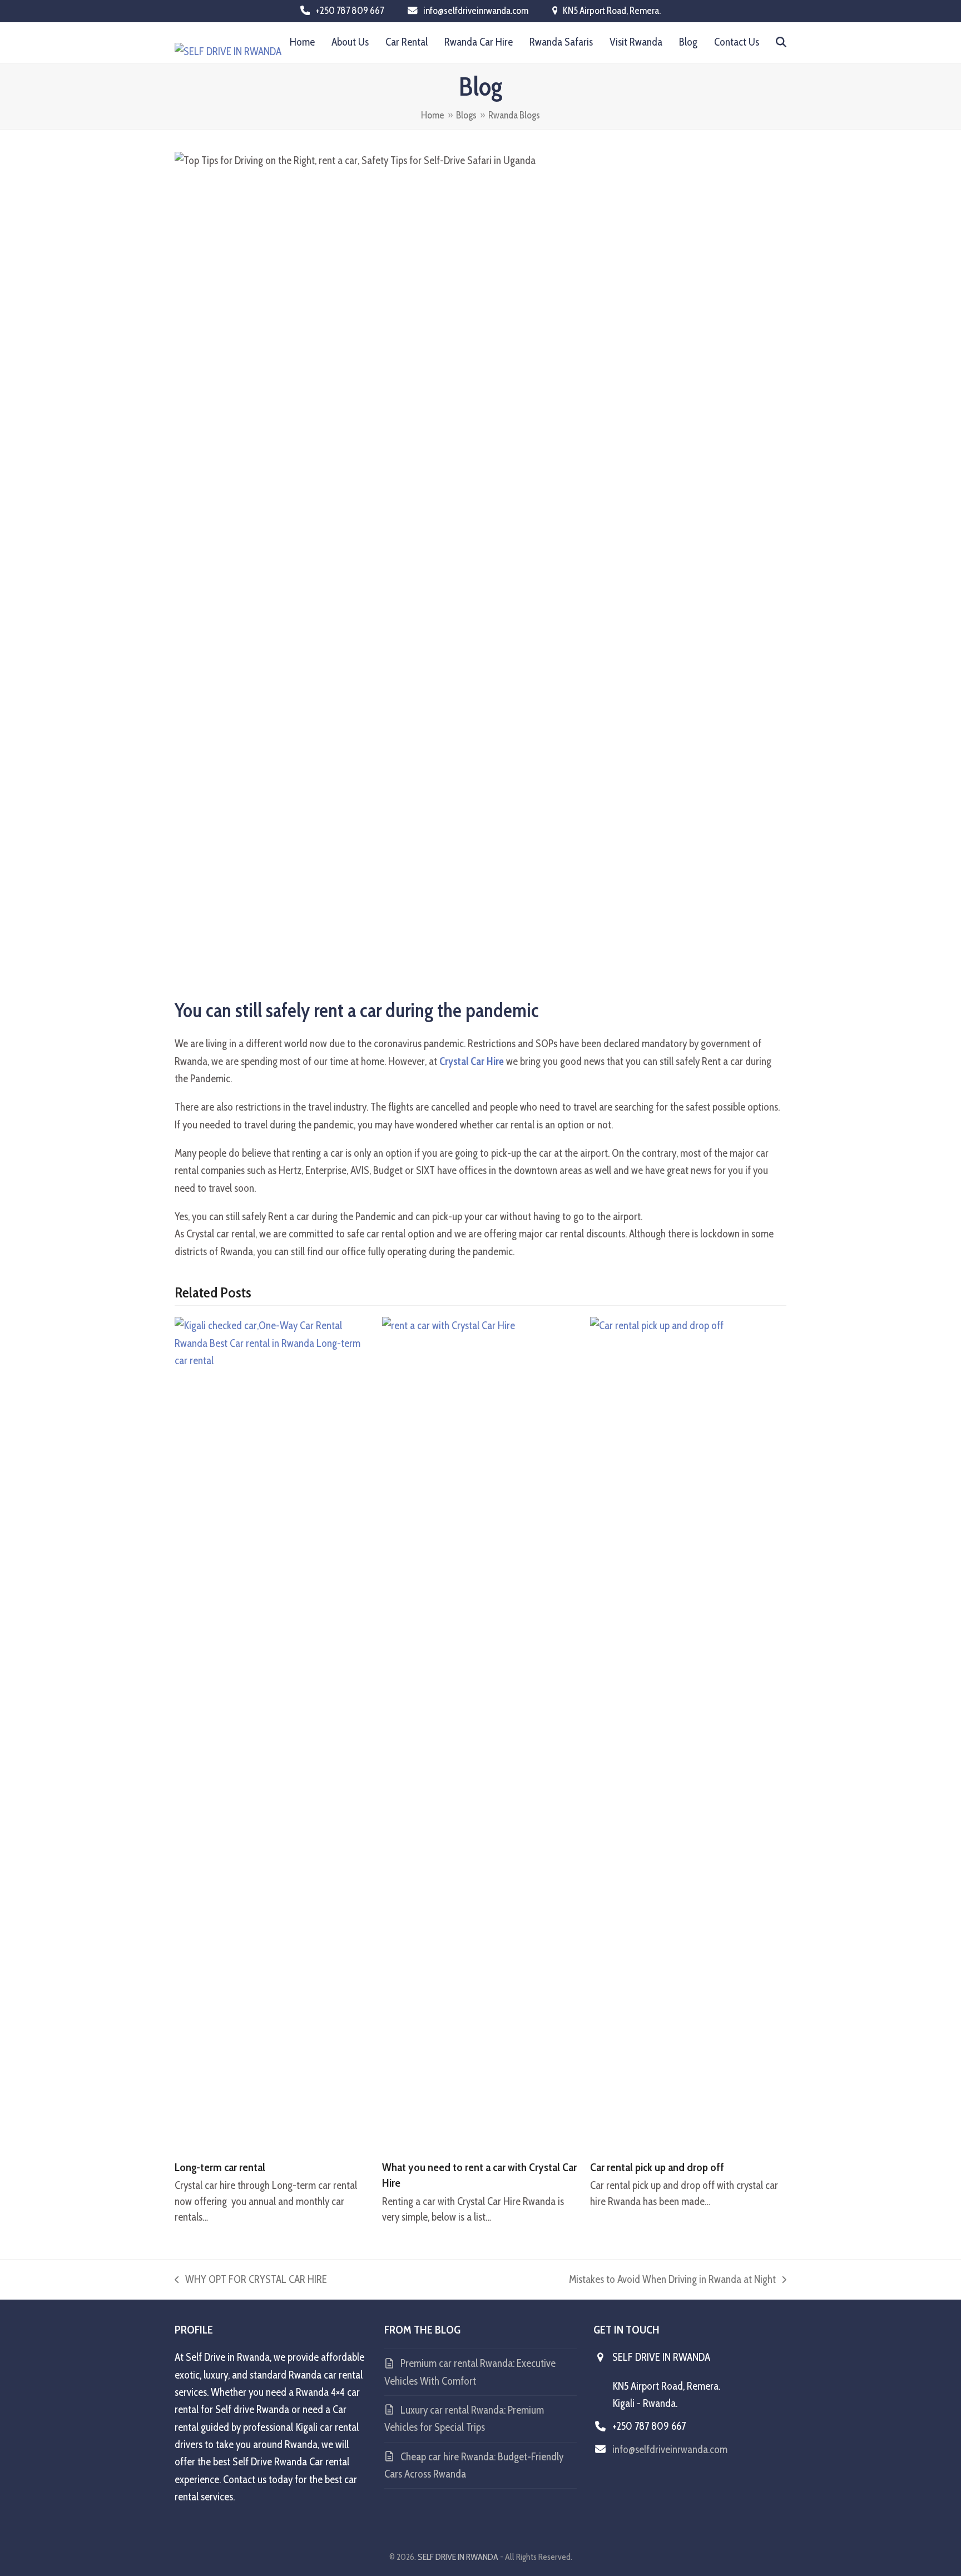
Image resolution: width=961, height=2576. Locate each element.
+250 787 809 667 (350, 10)
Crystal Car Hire (472, 1061)
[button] (781, 42)
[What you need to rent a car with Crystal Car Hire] (480, 1733)
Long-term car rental (220, 2167)
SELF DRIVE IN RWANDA (458, 2557)
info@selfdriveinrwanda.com (476, 10)
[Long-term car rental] (273, 1733)
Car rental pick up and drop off (657, 2167)
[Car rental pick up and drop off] (688, 1733)
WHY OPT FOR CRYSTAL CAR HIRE (251, 2280)
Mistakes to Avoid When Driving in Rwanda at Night (672, 2280)
